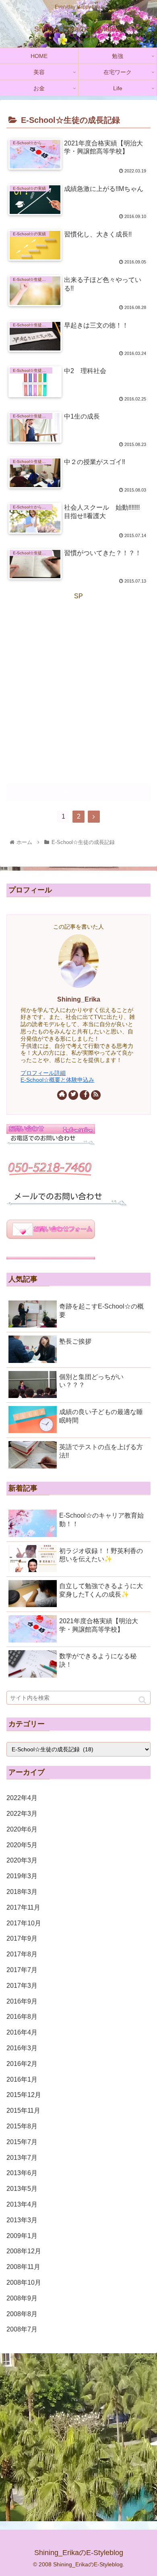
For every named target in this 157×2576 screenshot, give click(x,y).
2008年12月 (24, 2251)
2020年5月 (22, 1845)
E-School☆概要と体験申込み (57, 1080)
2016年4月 (22, 2032)
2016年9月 (22, 2001)
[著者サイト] (62, 1095)
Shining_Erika (79, 999)
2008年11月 (23, 2267)
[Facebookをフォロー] (85, 1095)
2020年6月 (22, 1829)
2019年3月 (22, 1876)
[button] (142, 1700)
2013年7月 (22, 2158)
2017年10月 (24, 1923)
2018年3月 (22, 1892)
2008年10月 (24, 2283)
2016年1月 (22, 2079)
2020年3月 (22, 1860)
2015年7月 (22, 2142)
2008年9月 (22, 2298)
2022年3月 (22, 1814)
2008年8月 (22, 2314)
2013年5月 (22, 2189)
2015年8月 (22, 2126)
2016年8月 (22, 2017)
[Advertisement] (78, 681)
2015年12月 (24, 2095)
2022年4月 (22, 1798)
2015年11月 (23, 2110)
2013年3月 (22, 2220)
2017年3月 (22, 1986)
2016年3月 (22, 2048)
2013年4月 (22, 2204)
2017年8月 (22, 1954)
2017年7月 (22, 1970)
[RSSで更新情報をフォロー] (96, 1095)
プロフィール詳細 (43, 1073)
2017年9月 (22, 1938)
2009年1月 (22, 2236)
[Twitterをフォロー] (73, 1095)
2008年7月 (22, 2329)
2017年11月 (23, 1907)
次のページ (79, 792)
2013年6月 (22, 2173)
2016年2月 (22, 2064)
